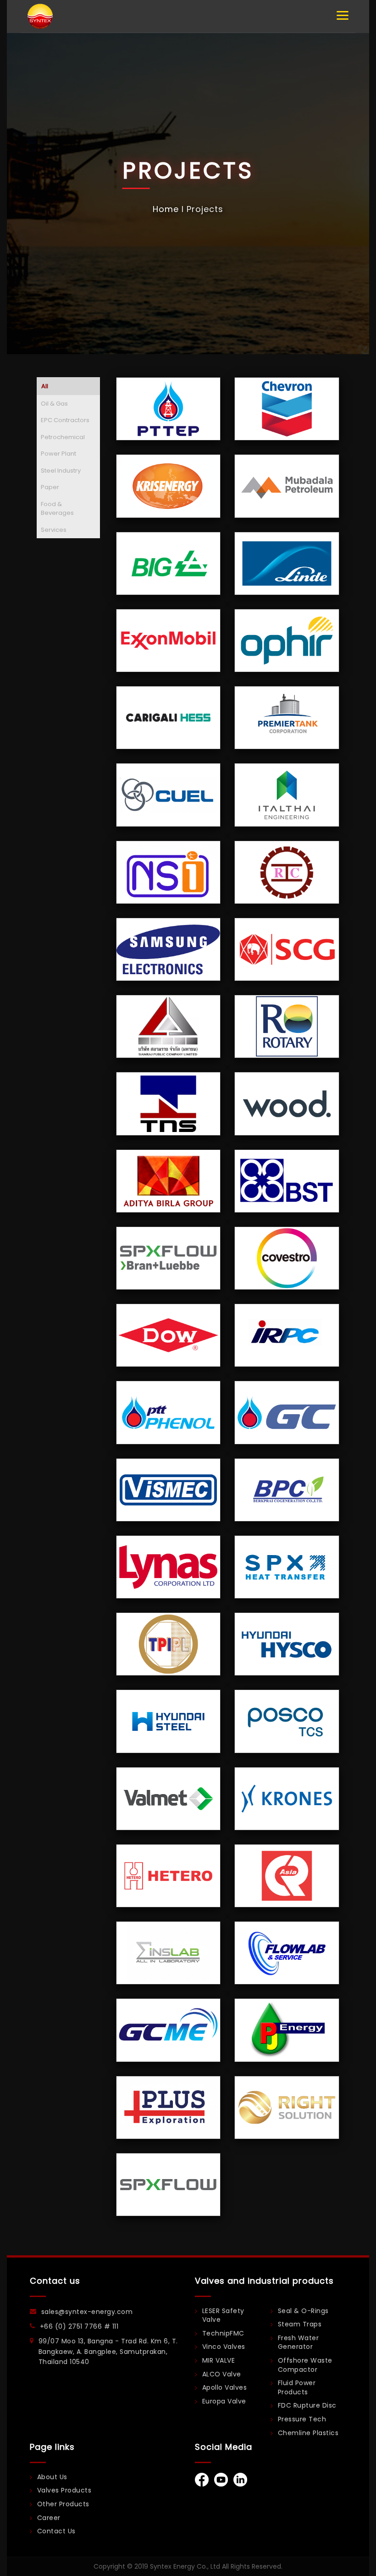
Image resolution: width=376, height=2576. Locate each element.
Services (54, 530)
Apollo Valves (225, 2388)
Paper (50, 487)
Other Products (63, 2504)
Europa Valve (224, 2401)
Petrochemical (63, 437)
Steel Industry (61, 471)
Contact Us (56, 2531)
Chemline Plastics (308, 2433)
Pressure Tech (302, 2419)
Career (49, 2518)
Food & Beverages (57, 509)
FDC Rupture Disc (307, 2406)
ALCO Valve (222, 2374)
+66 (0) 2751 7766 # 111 (79, 2326)
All (45, 386)
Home (166, 209)
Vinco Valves (224, 2347)
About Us (52, 2477)
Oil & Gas (54, 404)
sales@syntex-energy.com (87, 2312)
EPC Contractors (65, 420)
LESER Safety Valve (223, 2316)
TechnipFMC (223, 2333)
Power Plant (58, 454)
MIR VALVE (219, 2361)
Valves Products (64, 2490)
